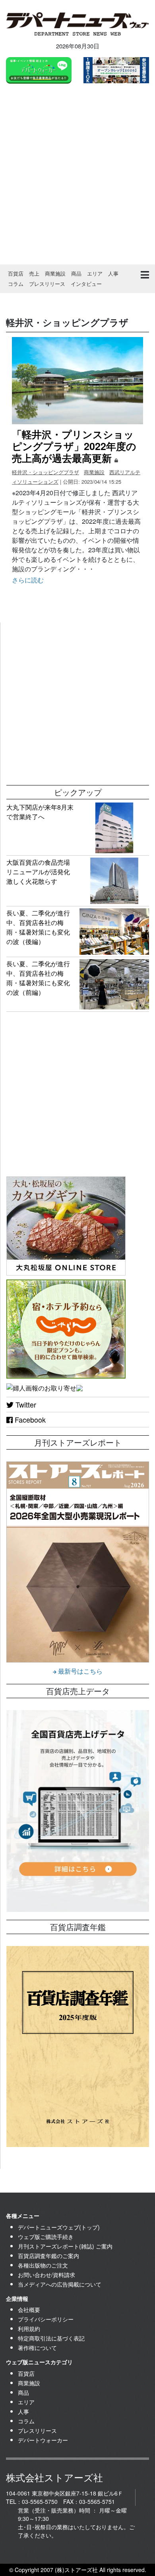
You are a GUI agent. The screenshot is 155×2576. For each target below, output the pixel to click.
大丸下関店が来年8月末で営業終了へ (40, 812)
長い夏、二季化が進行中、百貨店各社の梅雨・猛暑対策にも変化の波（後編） (38, 927)
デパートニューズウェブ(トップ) (59, 2227)
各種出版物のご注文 (43, 2265)
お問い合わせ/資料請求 (46, 2275)
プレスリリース (47, 284)
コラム (16, 284)
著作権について (37, 2348)
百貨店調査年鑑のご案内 (48, 2256)
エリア (95, 273)
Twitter (25, 1404)
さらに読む (28, 580)
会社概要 (29, 2310)
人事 (113, 273)
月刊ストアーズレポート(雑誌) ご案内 (65, 2246)
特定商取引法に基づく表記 (51, 2338)
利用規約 (29, 2329)
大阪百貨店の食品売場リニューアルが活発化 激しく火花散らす (41, 872)
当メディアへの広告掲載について (60, 2284)
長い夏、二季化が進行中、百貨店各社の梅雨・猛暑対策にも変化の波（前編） (38, 978)
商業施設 (55, 273)
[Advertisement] (77, 175)
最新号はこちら (79, 1671)
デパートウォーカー (43, 2440)
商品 (76, 273)
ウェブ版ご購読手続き (46, 2237)
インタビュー (86, 284)
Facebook (29, 1419)
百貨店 (16, 273)
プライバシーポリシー (46, 2319)
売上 (34, 273)
